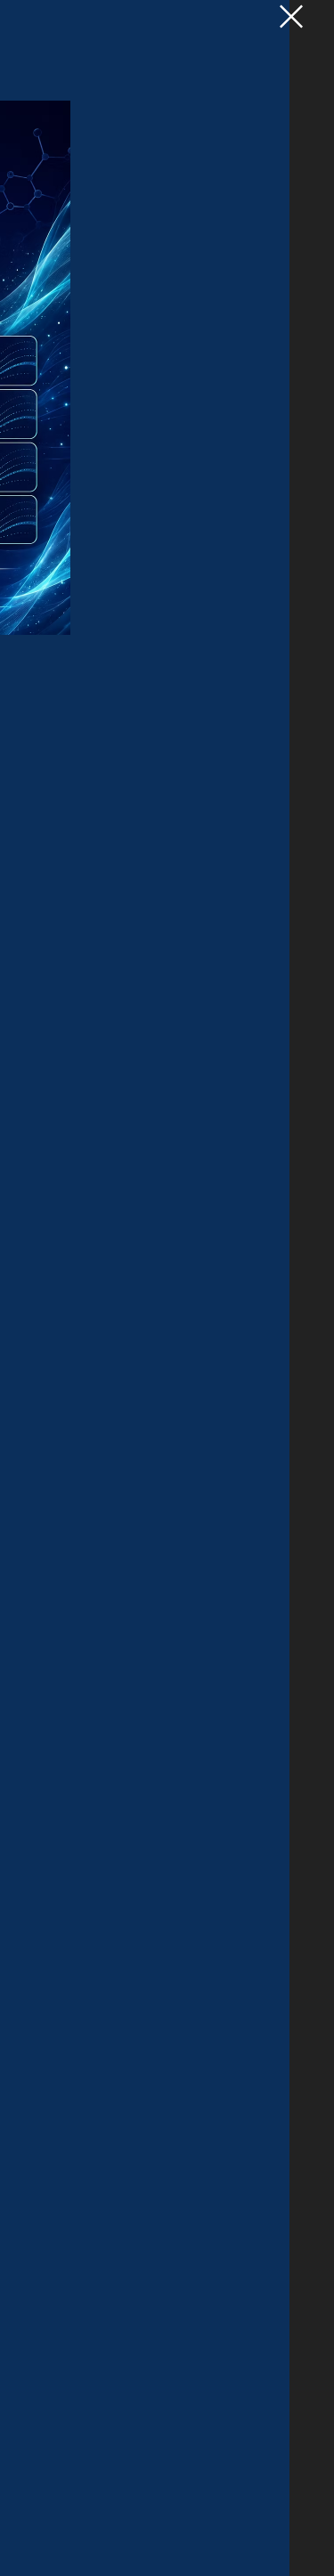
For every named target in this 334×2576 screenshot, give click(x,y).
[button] (291, 16)
